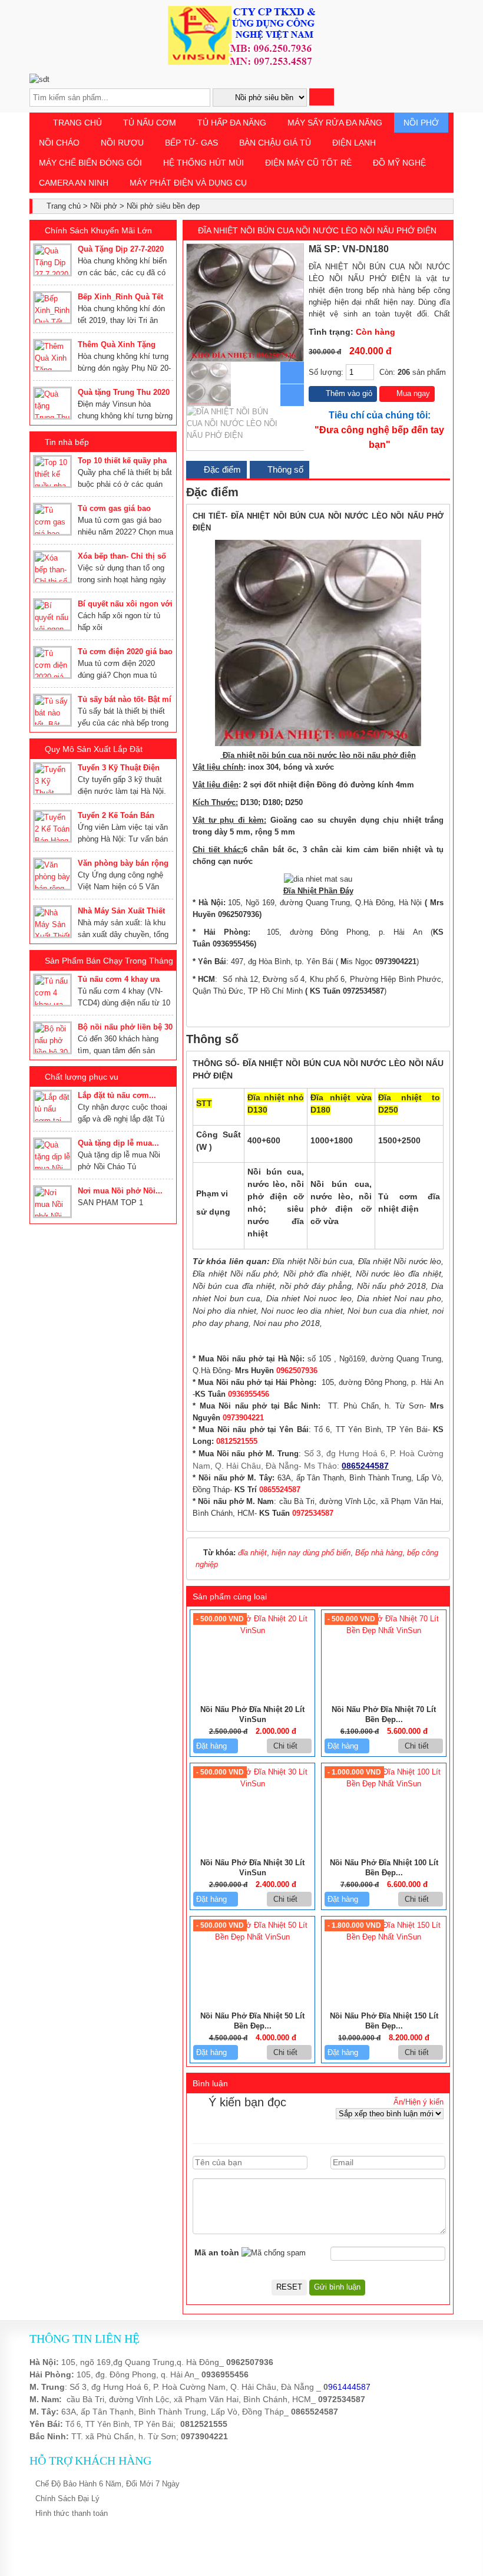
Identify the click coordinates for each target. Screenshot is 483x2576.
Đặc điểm (221, 469)
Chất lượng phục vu (82, 1077)
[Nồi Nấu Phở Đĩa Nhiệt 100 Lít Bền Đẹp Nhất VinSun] (384, 1784)
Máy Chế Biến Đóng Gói (90, 163)
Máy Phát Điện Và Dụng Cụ (188, 183)
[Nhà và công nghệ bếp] (241, 62)
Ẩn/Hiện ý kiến (419, 2102)
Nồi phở (421, 123)
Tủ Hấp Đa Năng (232, 123)
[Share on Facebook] (408, 249)
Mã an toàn (217, 2252)
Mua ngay (412, 393)
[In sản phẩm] (445, 249)
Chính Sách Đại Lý (67, 2499)
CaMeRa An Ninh (74, 183)
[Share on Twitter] (421, 249)
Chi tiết (287, 1746)
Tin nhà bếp (67, 442)
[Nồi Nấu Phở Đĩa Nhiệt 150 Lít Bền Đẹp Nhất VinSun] (384, 1937)
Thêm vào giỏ (348, 393)
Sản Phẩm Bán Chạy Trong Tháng (109, 961)
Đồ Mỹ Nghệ (399, 163)
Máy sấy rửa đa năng (335, 123)
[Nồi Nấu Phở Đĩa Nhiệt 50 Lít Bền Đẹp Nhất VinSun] (252, 1937)
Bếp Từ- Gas (191, 143)
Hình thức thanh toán (72, 2513)
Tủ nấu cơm (150, 123)
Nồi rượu (122, 143)
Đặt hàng (213, 1746)
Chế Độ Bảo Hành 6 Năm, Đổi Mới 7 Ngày (107, 2484)
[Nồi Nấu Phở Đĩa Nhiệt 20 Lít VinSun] (252, 1630)
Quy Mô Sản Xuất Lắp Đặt (94, 749)
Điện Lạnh (354, 143)
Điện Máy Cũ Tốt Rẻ (308, 163)
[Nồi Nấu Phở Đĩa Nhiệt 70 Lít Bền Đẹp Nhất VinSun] (384, 1630)
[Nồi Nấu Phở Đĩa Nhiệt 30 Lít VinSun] (252, 1784)
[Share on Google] (434, 249)
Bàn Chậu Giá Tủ (275, 143)
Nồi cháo (59, 143)
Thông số (284, 469)
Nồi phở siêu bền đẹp (163, 206)
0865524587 (315, 2412)
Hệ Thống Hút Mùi (204, 163)
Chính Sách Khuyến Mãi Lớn (98, 230)
